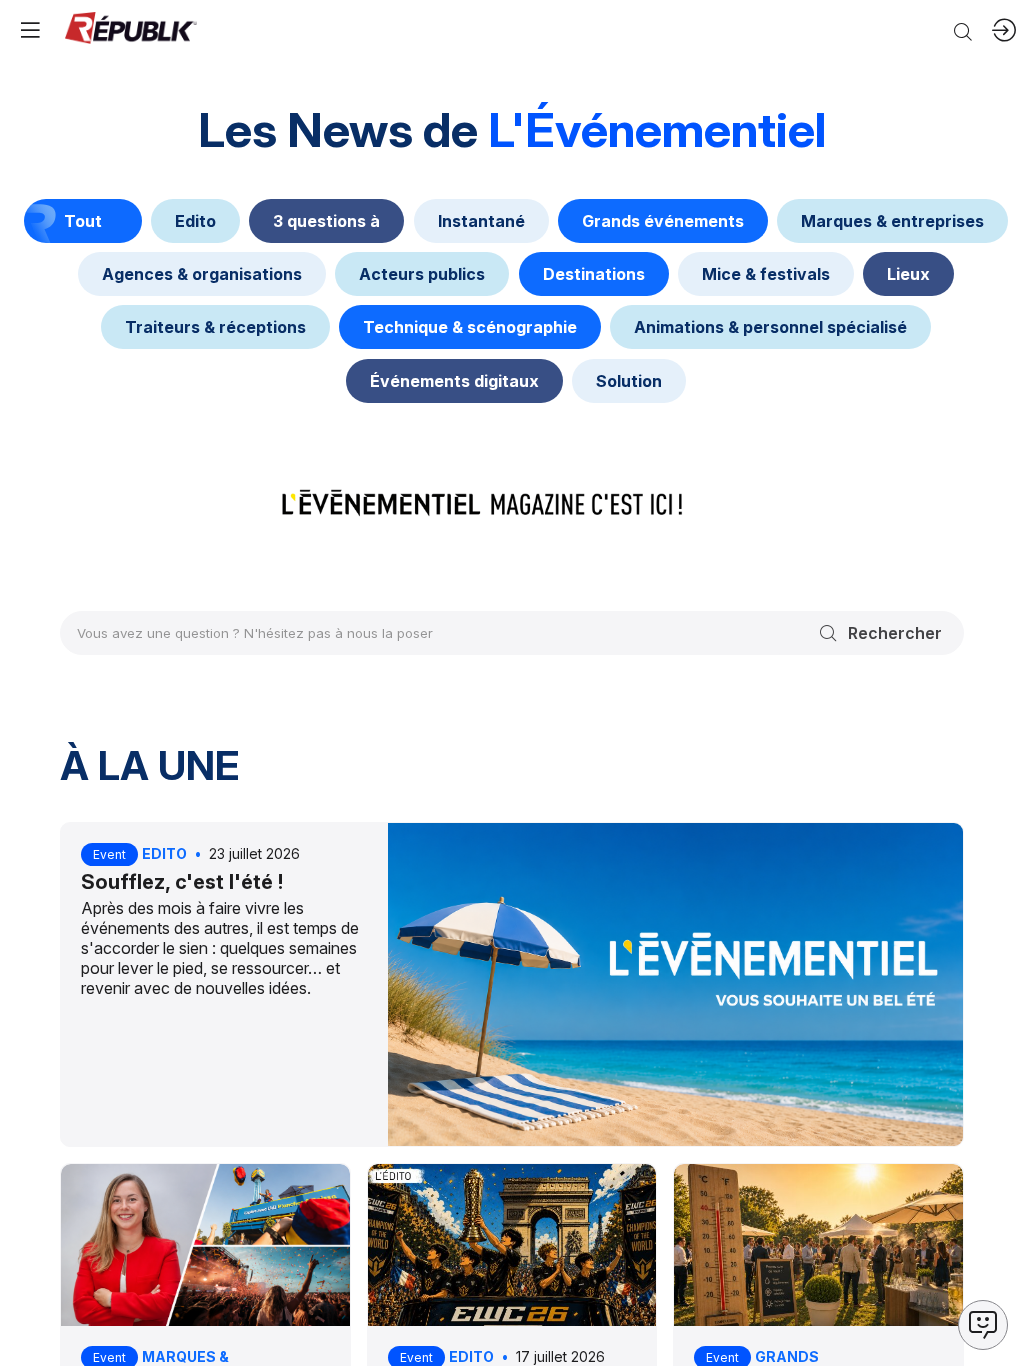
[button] (30, 30)
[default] (195, 221)
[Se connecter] (1004, 30)
